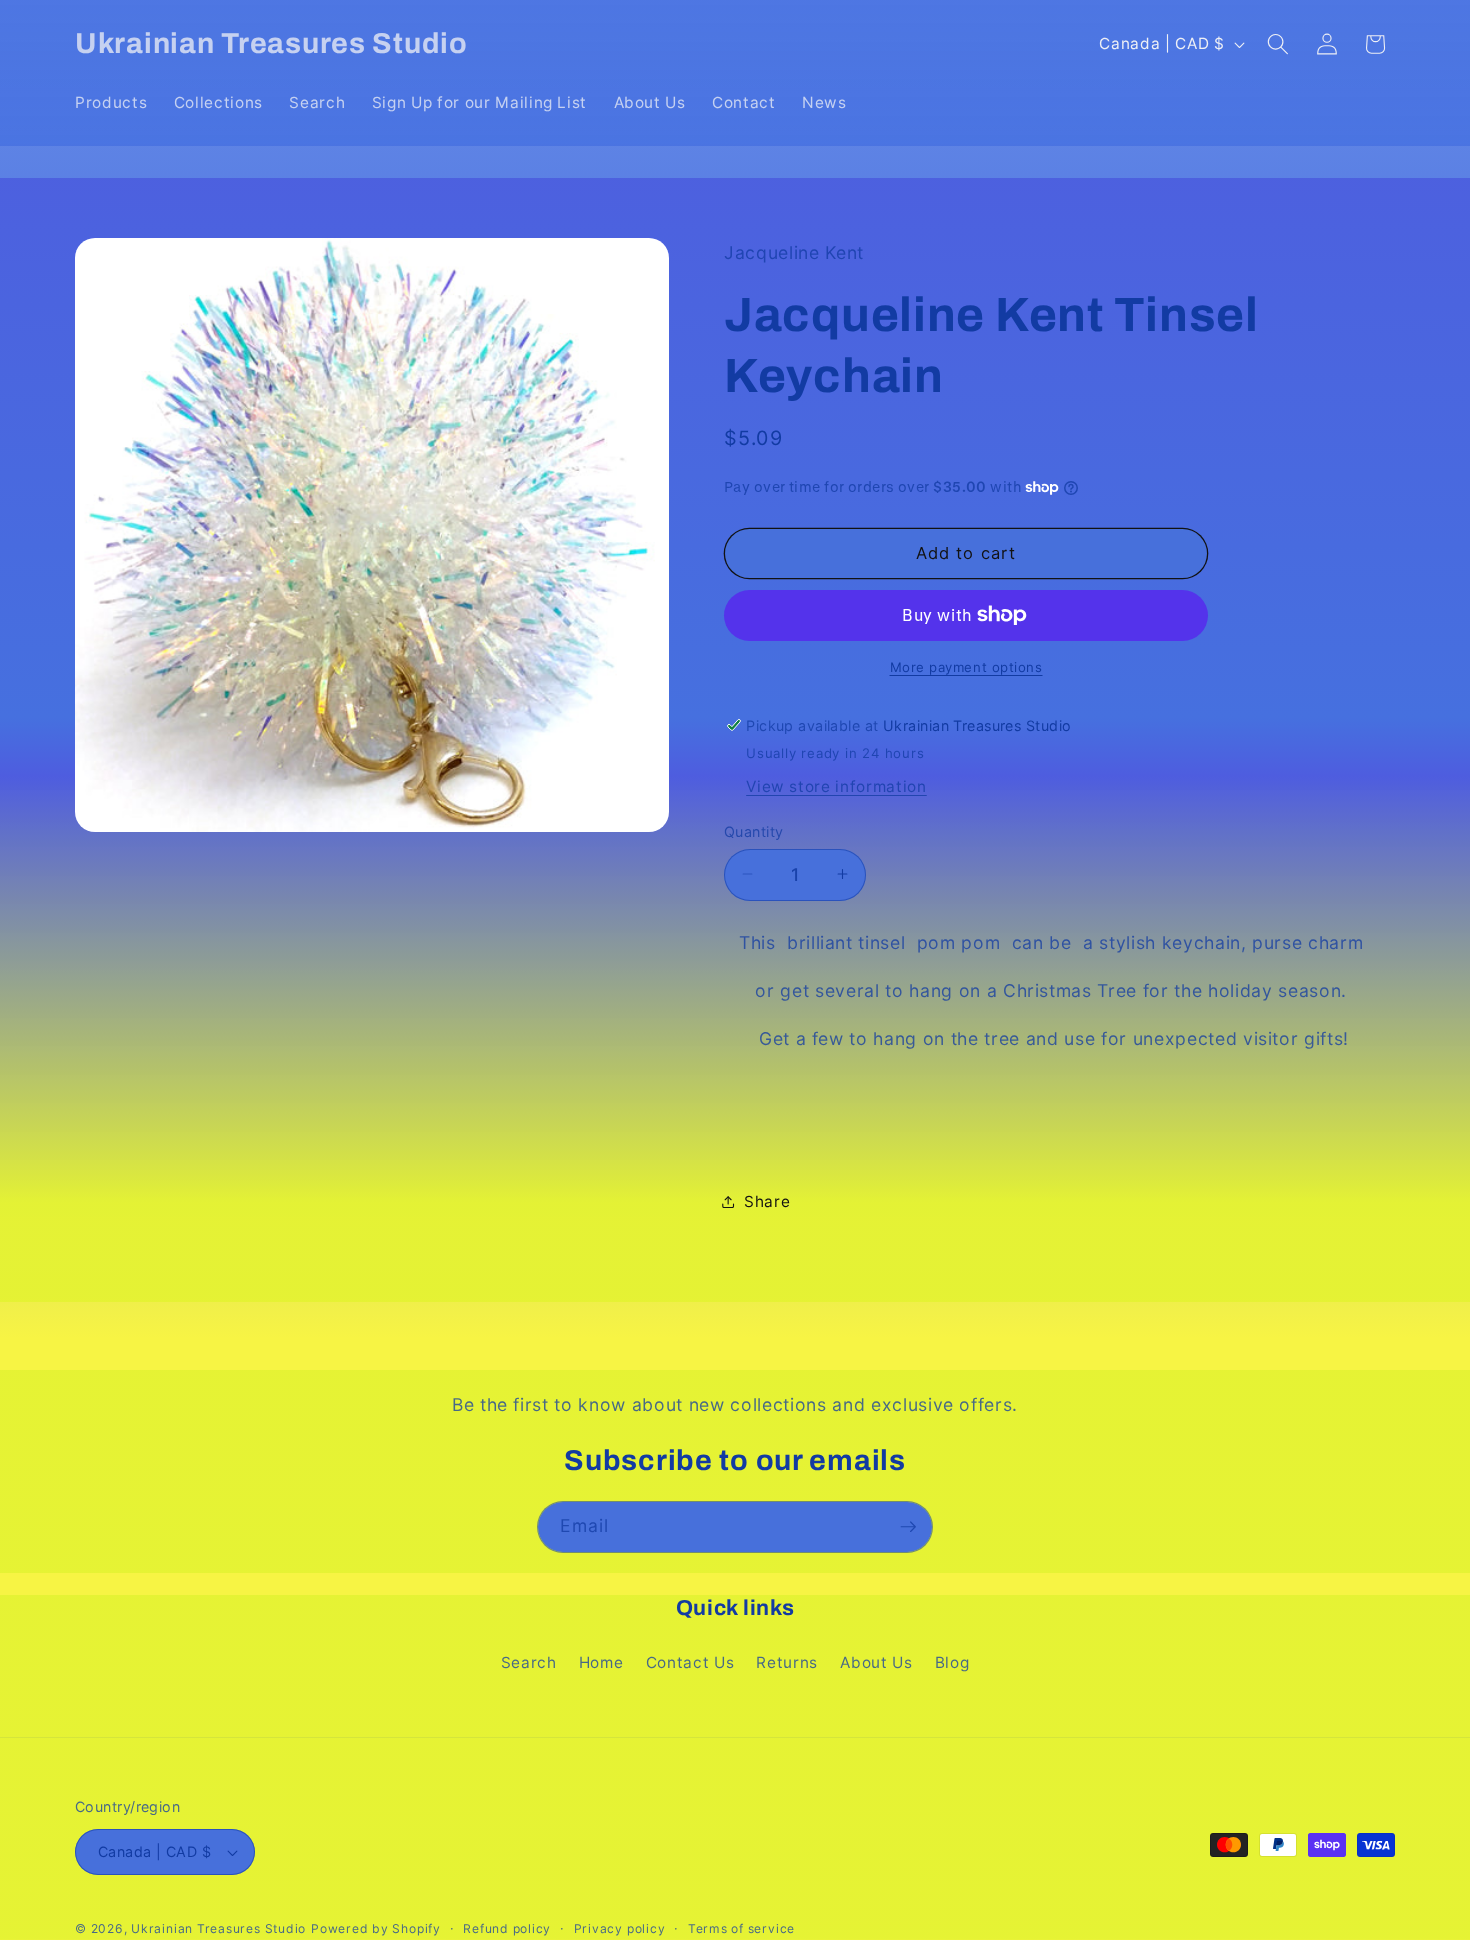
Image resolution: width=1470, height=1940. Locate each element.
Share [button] (767, 1200)
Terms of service (741, 1928)
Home (601, 1662)
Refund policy (507, 1928)
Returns (787, 1662)
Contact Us (690, 1662)
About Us (876, 1662)
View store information (836, 786)
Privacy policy (620, 1928)
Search (529, 1662)
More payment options (966, 667)
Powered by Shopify (376, 1928)
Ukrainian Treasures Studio (218, 1928)
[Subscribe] (908, 1527)
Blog (952, 1662)
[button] (1278, 44)
